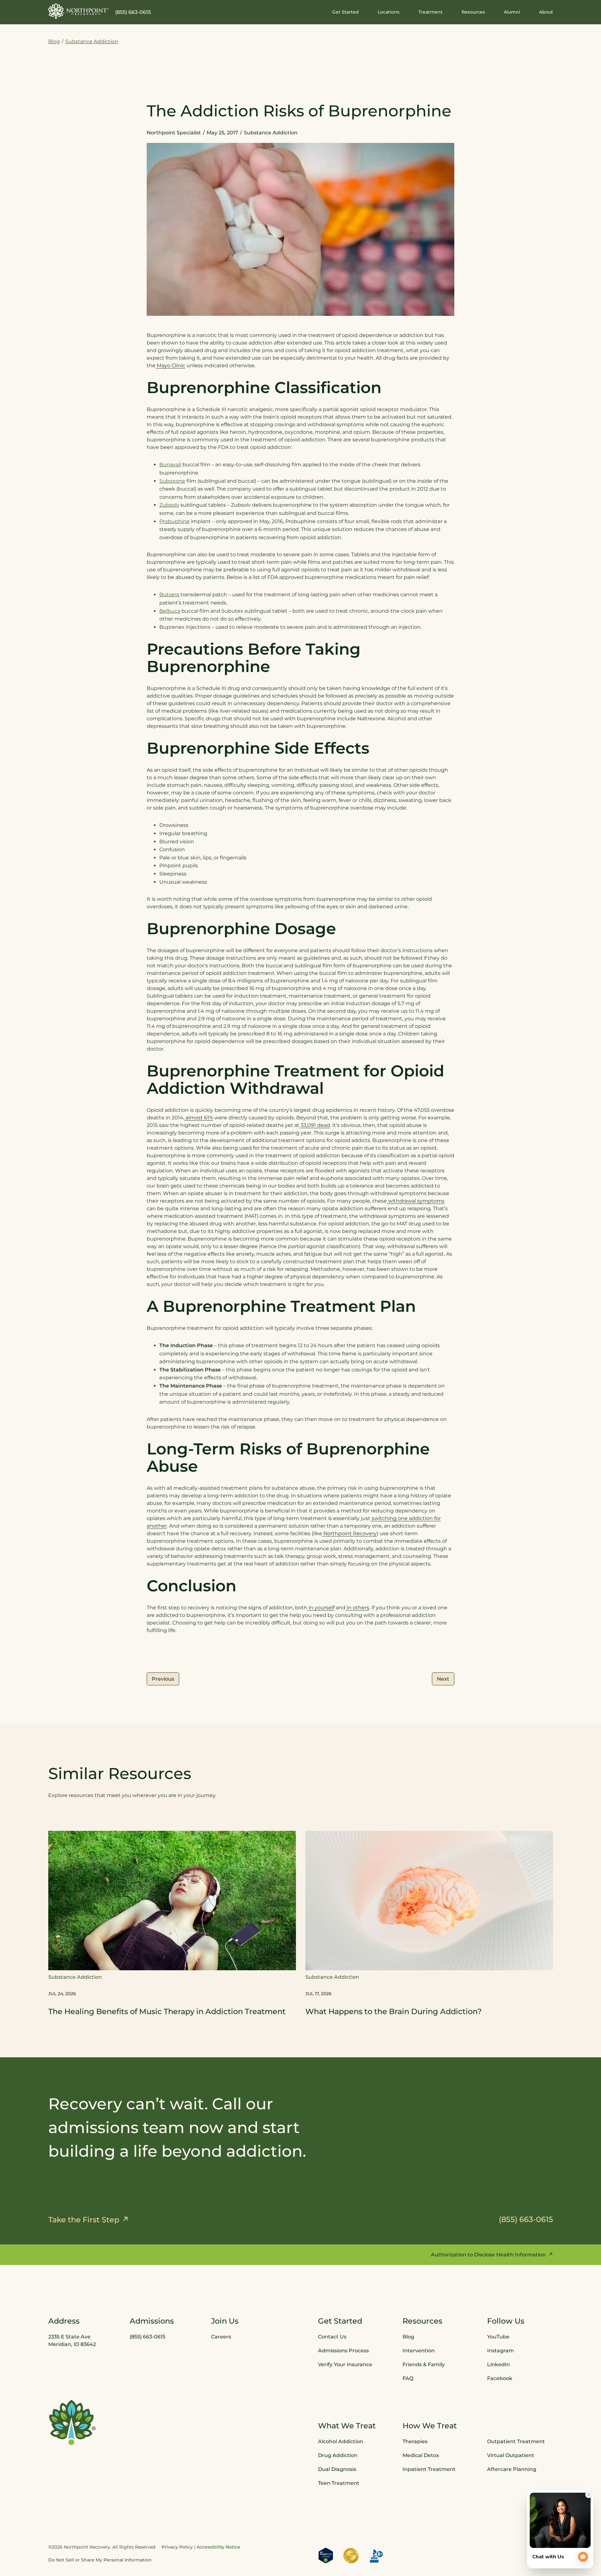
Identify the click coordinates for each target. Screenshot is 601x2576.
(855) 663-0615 (133, 12)
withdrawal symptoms (416, 1201)
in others (357, 1608)
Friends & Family (424, 2364)
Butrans (169, 595)
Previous (163, 1679)
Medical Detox (421, 2455)
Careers (221, 2337)
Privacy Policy (177, 2547)
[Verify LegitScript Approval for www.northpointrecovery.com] (326, 2555)
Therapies (415, 2441)
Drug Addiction (338, 2455)
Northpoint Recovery (349, 1533)
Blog (54, 41)
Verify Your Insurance (345, 2364)
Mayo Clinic (170, 365)
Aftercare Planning (512, 2469)
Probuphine (174, 521)
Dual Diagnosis (337, 2469)
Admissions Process (343, 2351)
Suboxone (172, 481)
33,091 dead (315, 1125)
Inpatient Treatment (429, 2469)
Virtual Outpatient (511, 2455)
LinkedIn (498, 2364)
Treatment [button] (430, 12)
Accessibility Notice (218, 2547)
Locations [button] (389, 12)
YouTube (498, 2337)
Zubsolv (169, 505)
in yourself (321, 1608)
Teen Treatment (339, 2483)
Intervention (419, 2351)
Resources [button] (473, 12)
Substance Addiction (92, 41)
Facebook (500, 2378)
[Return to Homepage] (79, 11)
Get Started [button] (345, 12)
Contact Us (332, 2337)
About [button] (546, 12)
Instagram (501, 2351)
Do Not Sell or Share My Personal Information (100, 2560)
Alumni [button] (512, 12)
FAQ (408, 2378)
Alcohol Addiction (341, 2441)
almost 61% (199, 1118)
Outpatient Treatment (516, 2441)
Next (443, 1679)
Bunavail (170, 465)
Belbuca (170, 611)
